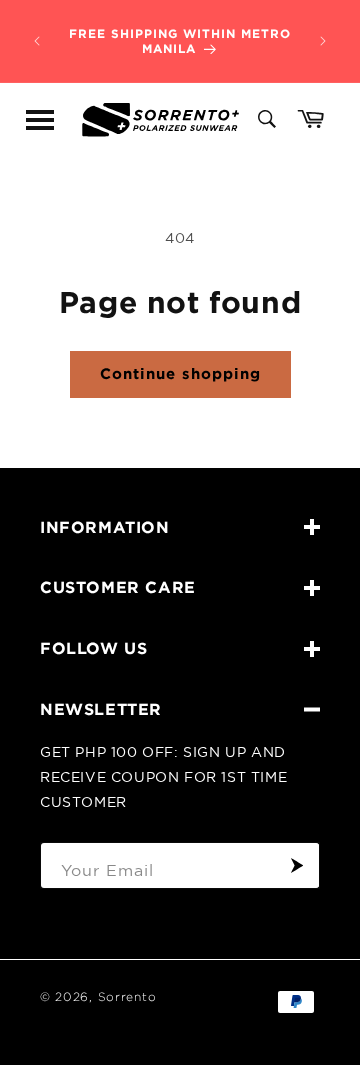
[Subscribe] (297, 865)
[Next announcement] (323, 41)
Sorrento (127, 996)
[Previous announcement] (37, 41)
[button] (40, 120)
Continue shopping (180, 373)
